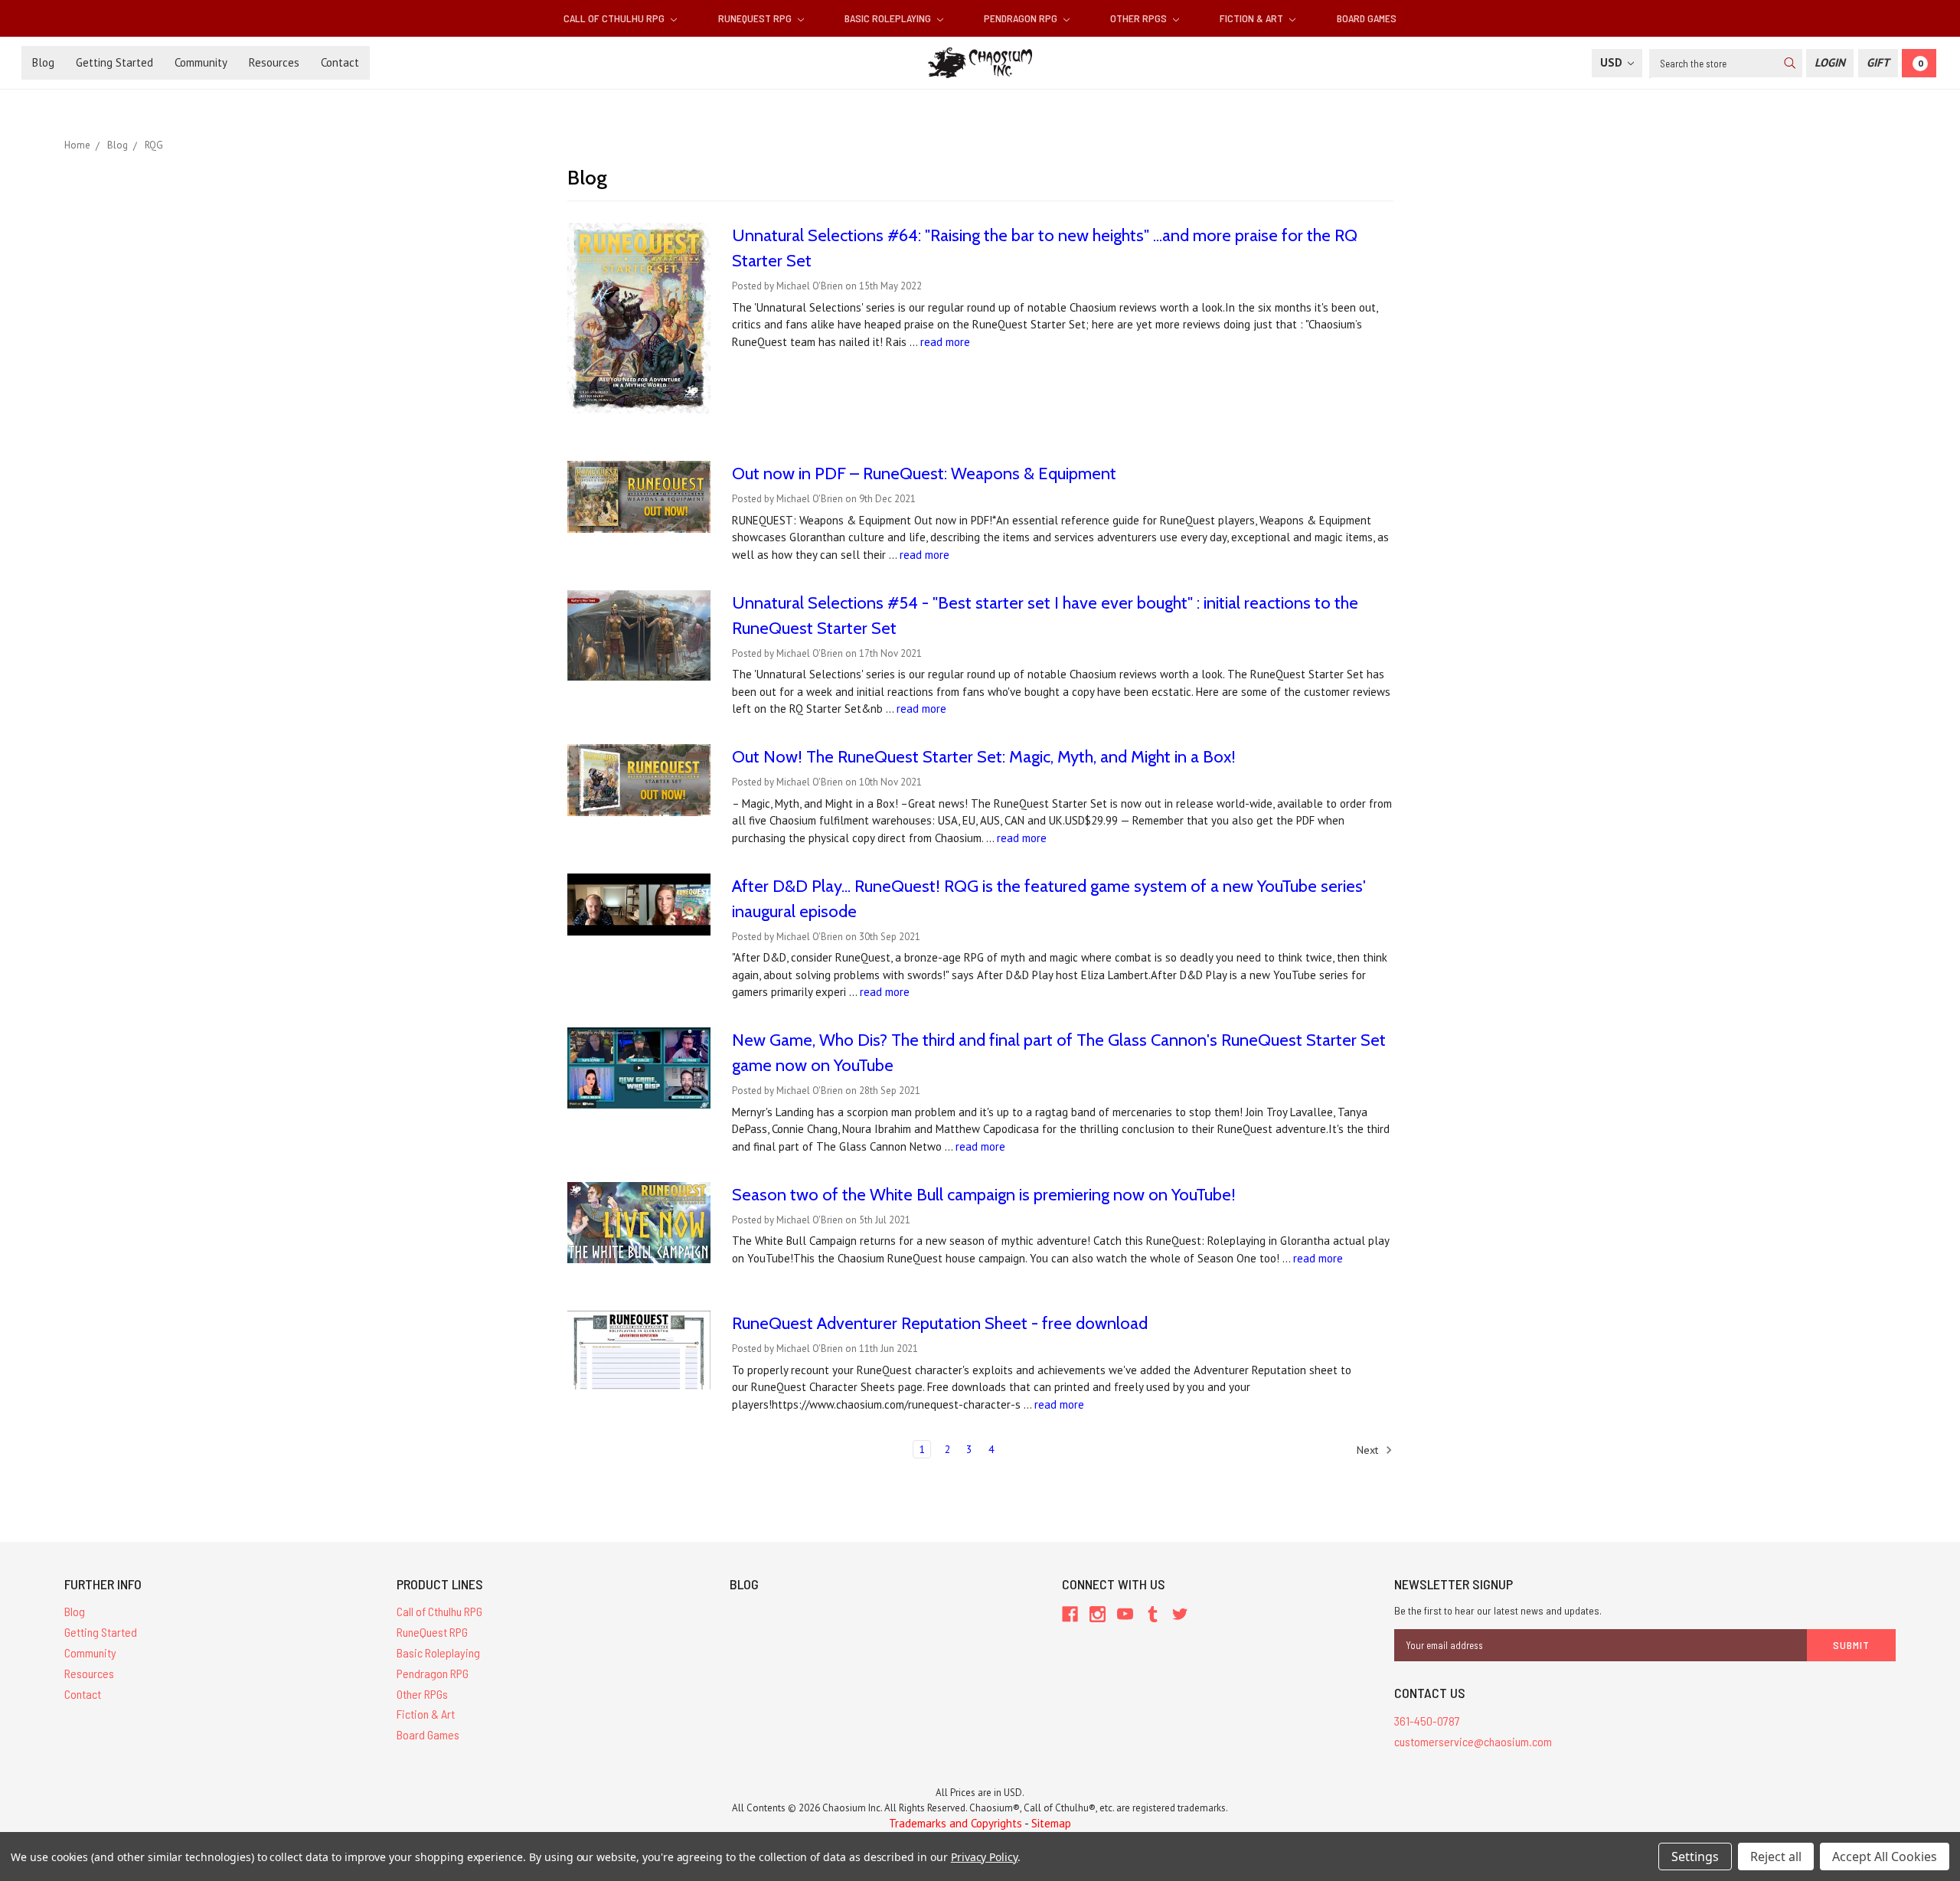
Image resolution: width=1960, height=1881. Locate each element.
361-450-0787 (1427, 1721)
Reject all (1776, 1857)
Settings (1695, 1857)
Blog (43, 62)
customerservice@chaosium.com (1473, 1741)
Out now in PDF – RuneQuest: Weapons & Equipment (924, 474)
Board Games (1367, 18)
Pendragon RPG (1022, 18)
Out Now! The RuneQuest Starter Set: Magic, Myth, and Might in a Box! (984, 757)
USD (1613, 62)
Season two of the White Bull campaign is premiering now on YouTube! (984, 1195)
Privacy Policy (984, 1857)
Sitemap (1051, 1823)
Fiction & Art (1253, 18)
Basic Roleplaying (889, 18)
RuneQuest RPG (756, 18)
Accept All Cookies (1885, 1857)
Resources (274, 62)
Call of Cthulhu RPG (615, 18)
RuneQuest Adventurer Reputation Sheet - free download (940, 1323)
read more (945, 342)
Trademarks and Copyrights (955, 1823)
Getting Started (114, 62)
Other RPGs (1140, 18)
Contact (340, 62)
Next (1369, 1449)
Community (201, 62)
